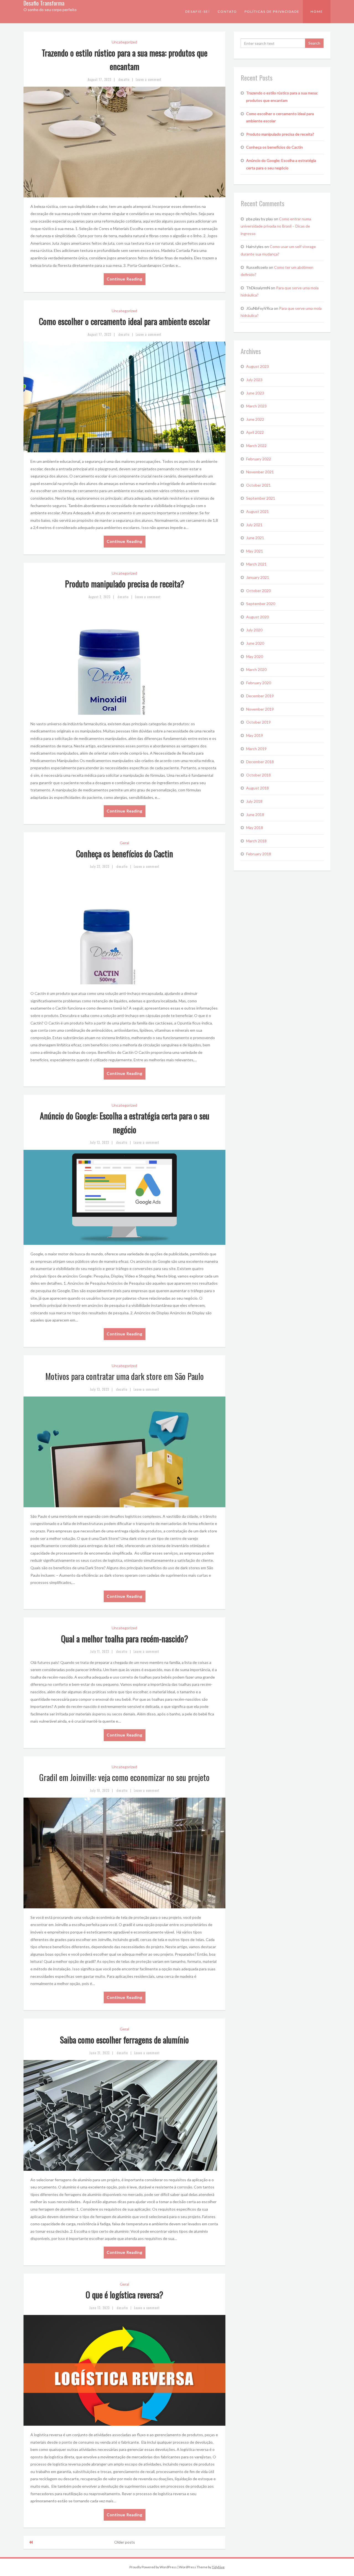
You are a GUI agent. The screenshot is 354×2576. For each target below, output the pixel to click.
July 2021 (254, 525)
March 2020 (256, 669)
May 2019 (255, 735)
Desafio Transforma (44, 3)
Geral (124, 843)
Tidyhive (218, 2567)
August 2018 (257, 788)
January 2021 (258, 577)
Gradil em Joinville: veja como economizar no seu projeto (124, 1777)
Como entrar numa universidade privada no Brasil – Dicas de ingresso (276, 226)
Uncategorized (124, 42)
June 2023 (255, 393)
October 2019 (258, 722)
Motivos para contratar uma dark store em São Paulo (125, 1376)
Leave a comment (149, 79)
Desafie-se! (198, 11)
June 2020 (255, 643)
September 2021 (261, 498)
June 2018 (255, 815)
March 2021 (256, 564)
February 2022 (259, 459)
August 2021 (257, 511)
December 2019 (260, 696)
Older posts (125, 2542)
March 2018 (256, 841)
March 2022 (256, 446)
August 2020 (257, 617)
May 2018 (255, 828)
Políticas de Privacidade (272, 11)
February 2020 (259, 683)
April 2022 (255, 432)
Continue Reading (125, 279)
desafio (124, 79)
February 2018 (259, 854)
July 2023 (254, 380)
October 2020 (258, 591)
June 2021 (255, 538)
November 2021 (260, 472)
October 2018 (258, 775)
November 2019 (260, 709)
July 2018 (254, 801)
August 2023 (257, 366)
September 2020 (261, 604)
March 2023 (256, 406)
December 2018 (260, 762)
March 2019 (256, 749)
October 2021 (258, 485)
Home (317, 11)
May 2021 (255, 551)
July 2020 (254, 630)
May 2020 (255, 656)
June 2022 (255, 419)
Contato (227, 11)
